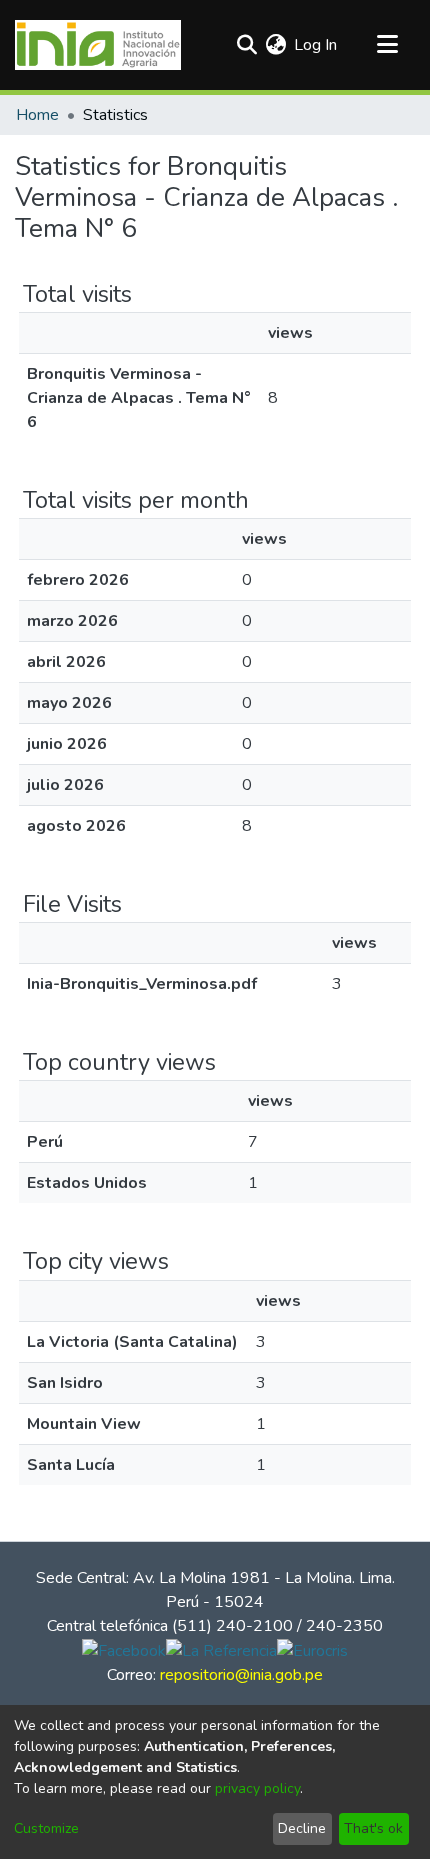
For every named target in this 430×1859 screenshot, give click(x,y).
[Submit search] (246, 45)
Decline (302, 1828)
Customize (46, 1828)
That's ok (373, 1828)
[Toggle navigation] (387, 45)
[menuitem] (275, 45)
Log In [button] (316, 45)
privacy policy (257, 1788)
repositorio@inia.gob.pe (241, 1675)
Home (37, 115)
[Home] (98, 45)
